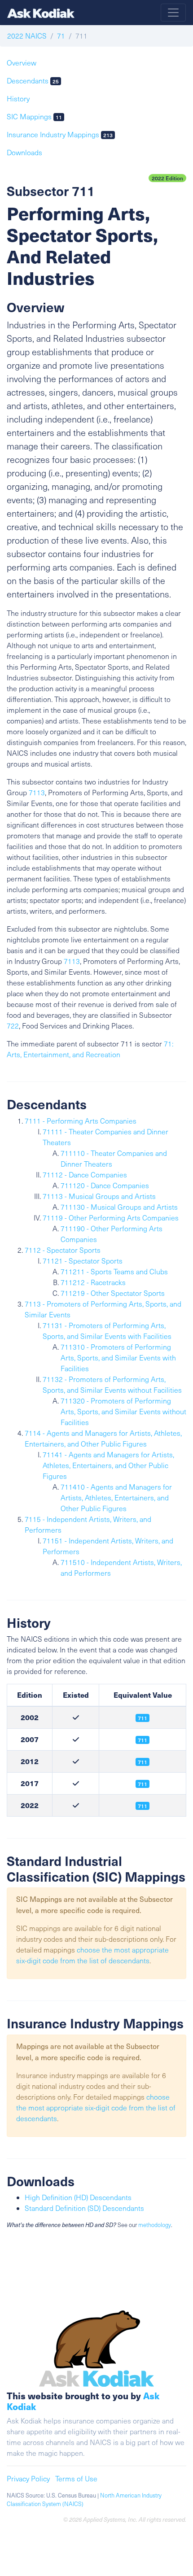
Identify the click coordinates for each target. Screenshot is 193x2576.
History (18, 98)
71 (61, 36)
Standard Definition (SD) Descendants (84, 2208)
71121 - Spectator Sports (83, 1261)
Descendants (33, 81)
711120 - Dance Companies (105, 1185)
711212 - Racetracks (93, 1282)
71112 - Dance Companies (85, 1175)
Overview (22, 63)
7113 (37, 792)
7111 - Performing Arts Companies (81, 1121)
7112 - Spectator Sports (63, 1250)
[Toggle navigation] (173, 13)
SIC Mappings (34, 116)
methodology (155, 2225)
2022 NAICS (27, 36)
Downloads (24, 152)
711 (143, 1762)
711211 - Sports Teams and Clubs (114, 1271)
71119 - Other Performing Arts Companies (111, 1218)
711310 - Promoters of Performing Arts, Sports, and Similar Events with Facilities (118, 1358)
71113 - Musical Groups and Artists (99, 1196)
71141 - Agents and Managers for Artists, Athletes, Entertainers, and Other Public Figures (108, 1465)
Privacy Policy (28, 2478)
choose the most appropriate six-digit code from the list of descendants (96, 2107)
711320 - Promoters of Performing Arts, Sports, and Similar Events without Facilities (123, 1411)
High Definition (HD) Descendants (78, 2197)
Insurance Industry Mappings (60, 134)
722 (13, 1026)
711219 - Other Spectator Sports (113, 1293)
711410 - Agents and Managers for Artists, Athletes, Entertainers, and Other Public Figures (116, 1497)
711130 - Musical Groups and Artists (119, 1207)
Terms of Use (76, 2478)
